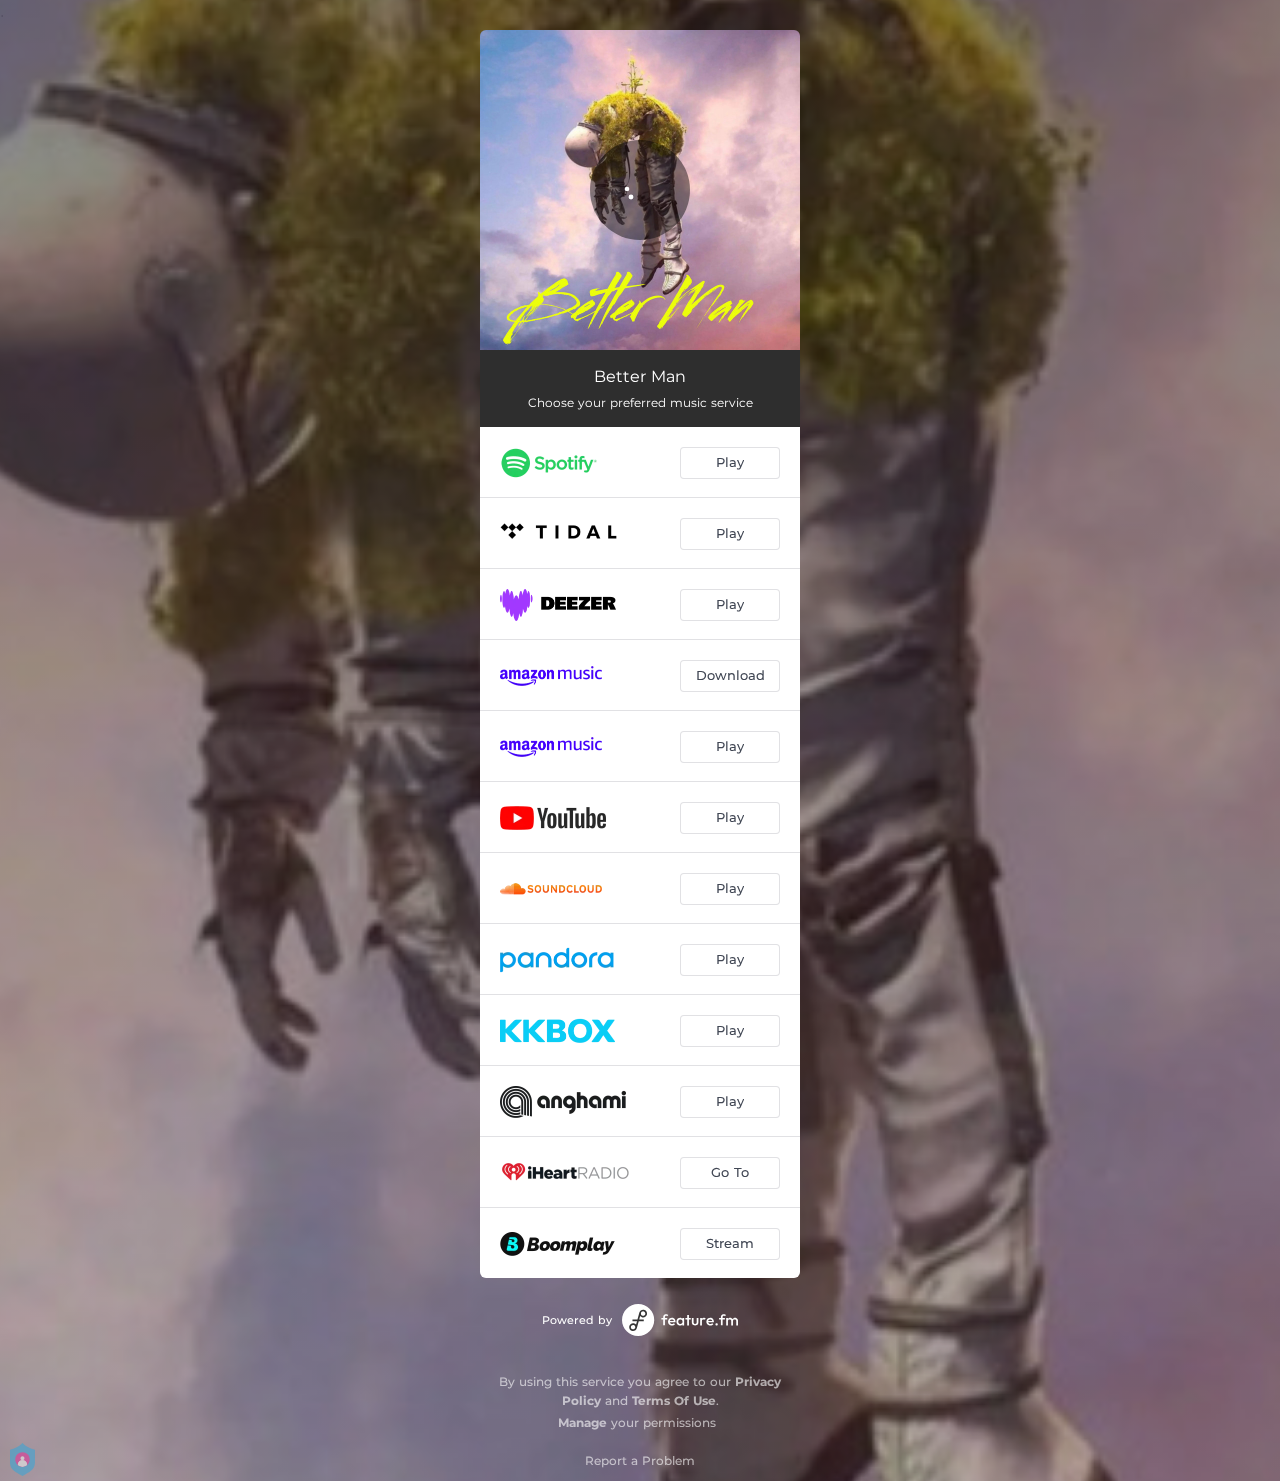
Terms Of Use (674, 1400)
